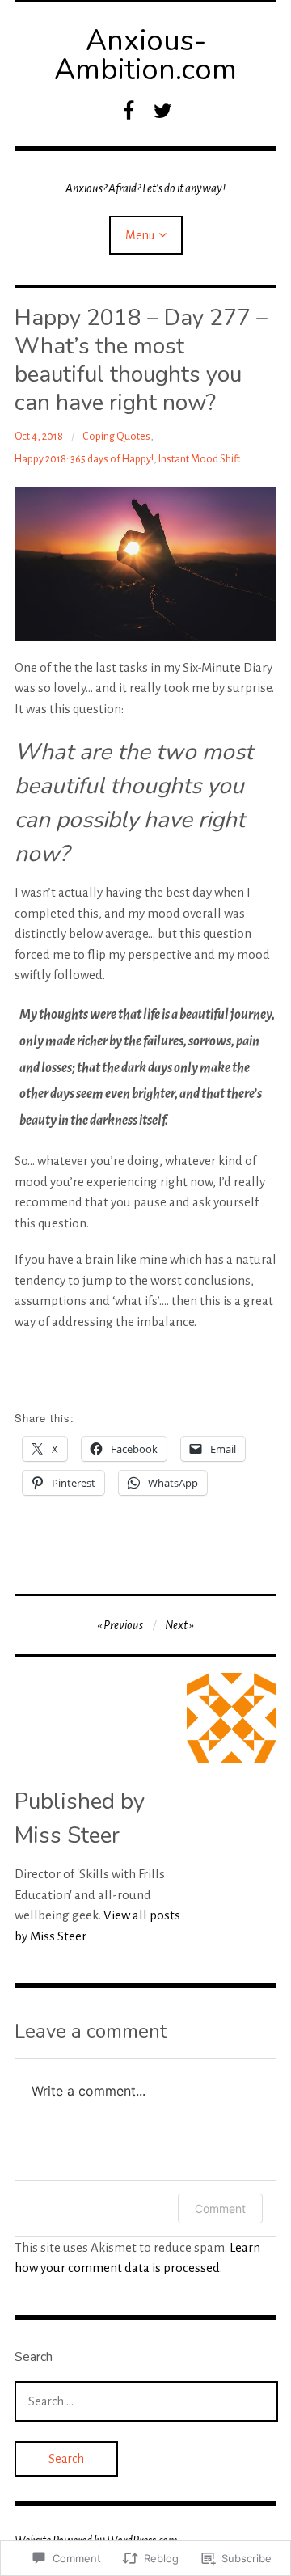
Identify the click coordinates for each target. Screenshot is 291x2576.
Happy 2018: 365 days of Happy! (84, 459)
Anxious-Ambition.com (145, 55)
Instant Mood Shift (199, 459)
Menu (140, 235)
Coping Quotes (116, 437)
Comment (220, 2209)
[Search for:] (146, 2401)
